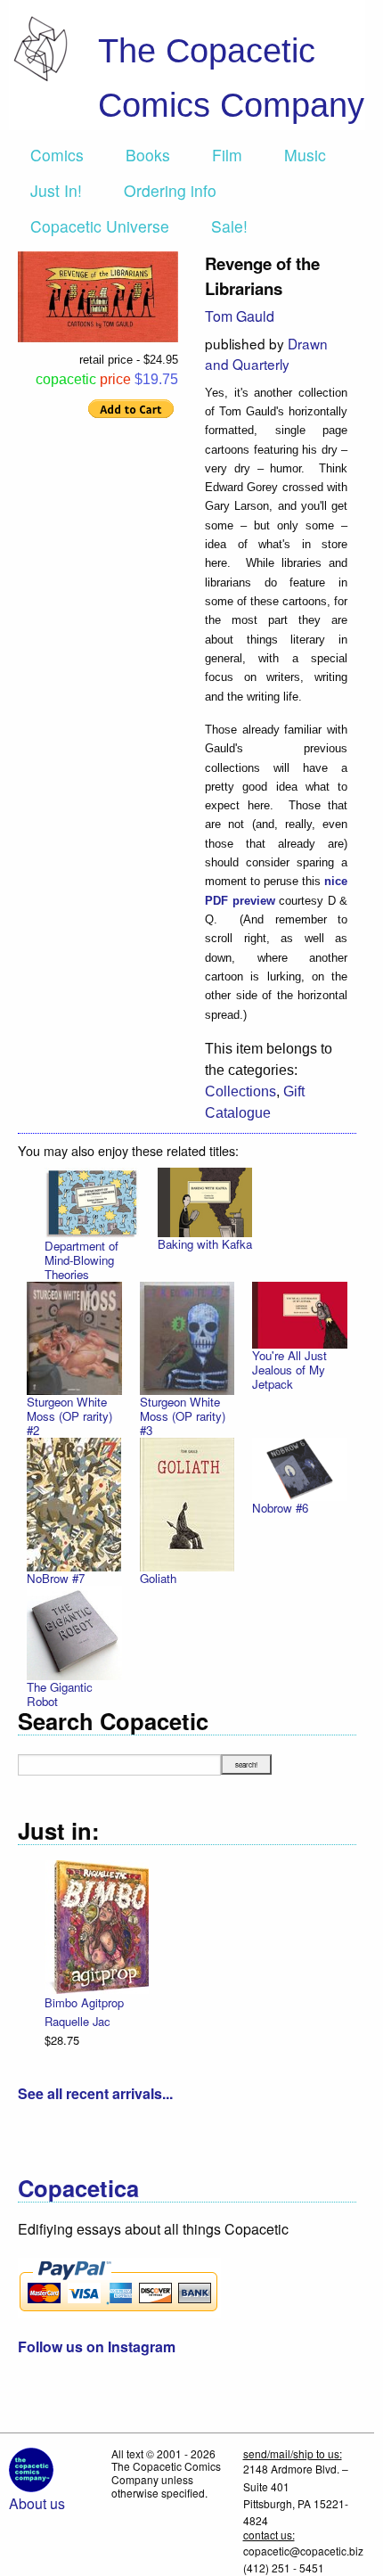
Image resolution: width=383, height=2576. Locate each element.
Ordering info (170, 190)
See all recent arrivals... (95, 2093)
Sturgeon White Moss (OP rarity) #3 (183, 1416)
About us (37, 2503)
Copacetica (78, 2188)
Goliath (158, 1578)
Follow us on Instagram (97, 2346)
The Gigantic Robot (60, 1694)
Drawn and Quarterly (266, 353)
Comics (57, 155)
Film (227, 155)
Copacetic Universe (100, 226)
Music (305, 155)
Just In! (56, 190)
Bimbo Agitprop (84, 2002)
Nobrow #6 (280, 1508)
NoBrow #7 (56, 1578)
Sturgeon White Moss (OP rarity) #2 (69, 1416)
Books (148, 155)
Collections (240, 1091)
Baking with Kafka (205, 1244)
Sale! (229, 226)
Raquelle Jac (77, 2021)
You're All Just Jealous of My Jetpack (289, 1370)
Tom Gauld (240, 316)
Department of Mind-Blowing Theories (81, 1260)
